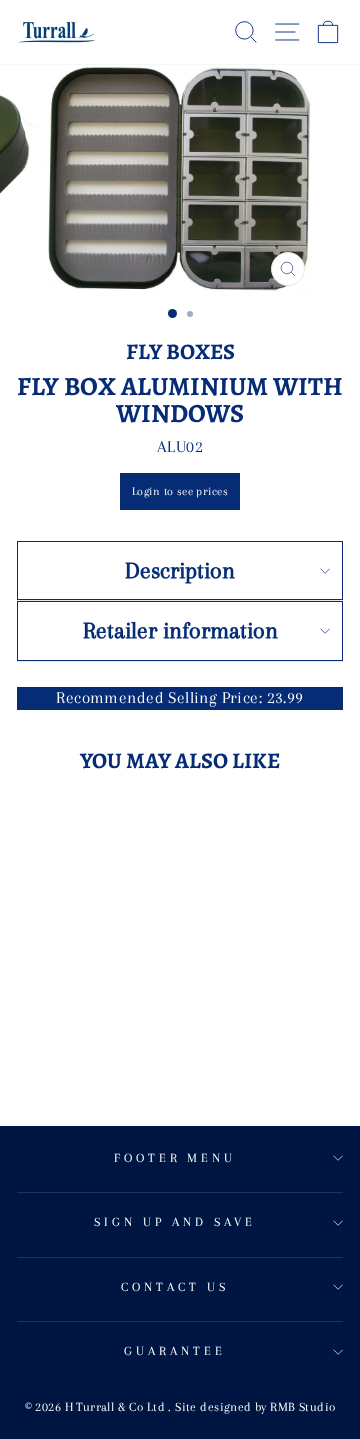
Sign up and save (175, 1222)
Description (180, 570)
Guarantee (175, 1351)
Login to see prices (180, 491)
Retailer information (180, 630)
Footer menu (175, 1158)
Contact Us (175, 1287)
